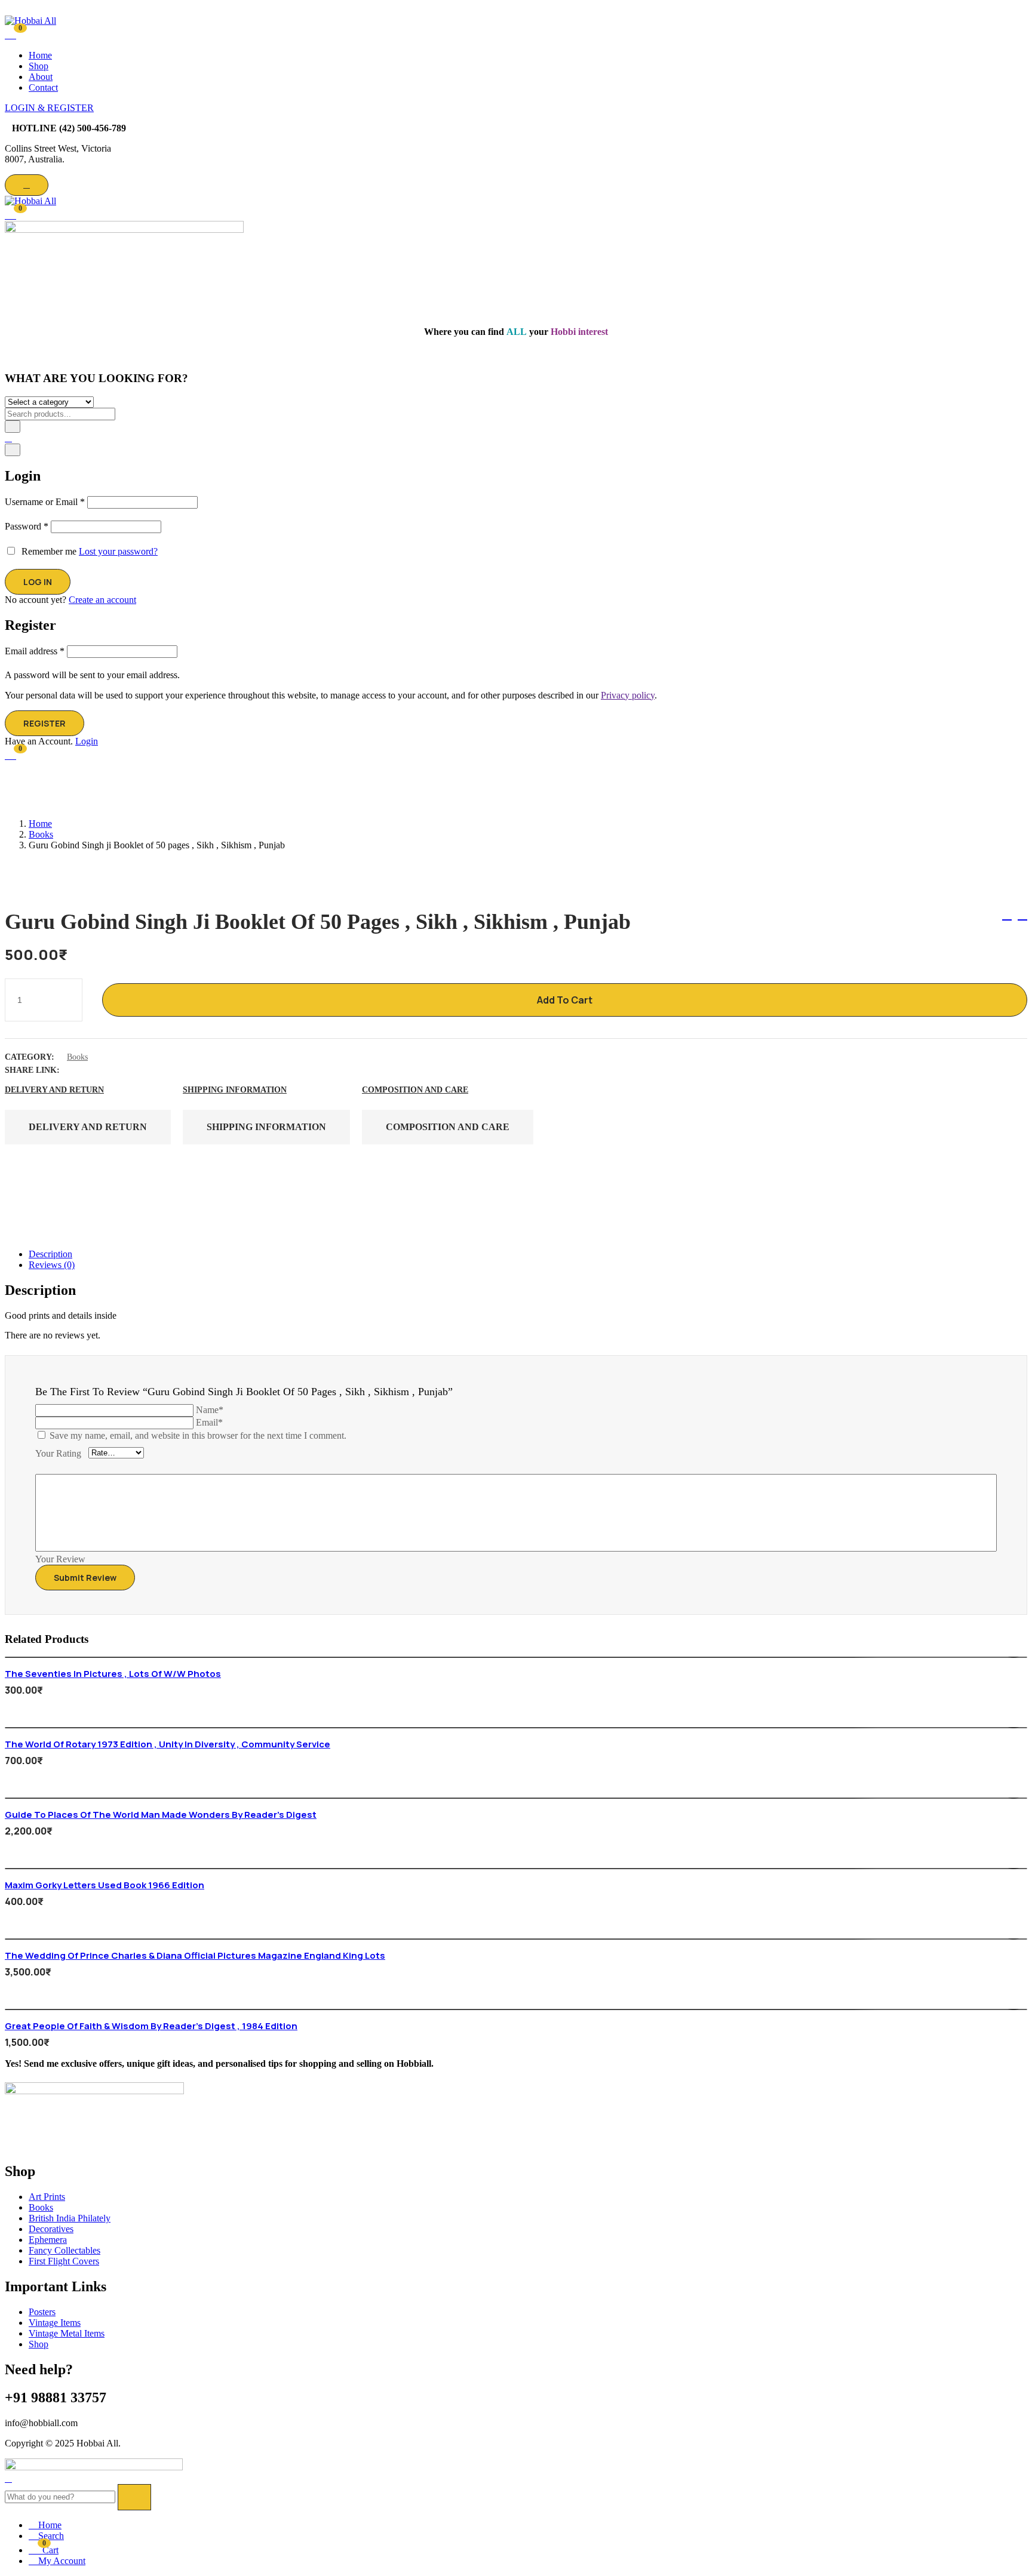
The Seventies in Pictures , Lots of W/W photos (113, 1674)
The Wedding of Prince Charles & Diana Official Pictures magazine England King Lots (195, 1955)
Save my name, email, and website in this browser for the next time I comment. (198, 1435)
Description (50, 1254)
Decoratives (51, 2229)
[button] (10, 214)
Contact (43, 87)
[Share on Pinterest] (164, 1070)
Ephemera (48, 2240)
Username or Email (45, 502)
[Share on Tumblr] (142, 1070)
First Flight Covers (64, 2261)
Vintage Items (55, 2323)
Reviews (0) (52, 1265)
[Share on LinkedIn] (121, 1070)
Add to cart (565, 1000)
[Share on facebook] (78, 1070)
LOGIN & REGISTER (49, 108)
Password (27, 526)
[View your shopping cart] (10, 33)
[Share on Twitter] (99, 1070)
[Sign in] (8, 438)
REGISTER (44, 723)
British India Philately (70, 2218)
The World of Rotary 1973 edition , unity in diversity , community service (168, 1744)
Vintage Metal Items (67, 2333)
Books (41, 834)
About (41, 77)
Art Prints (47, 2197)
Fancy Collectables (64, 2250)
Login (87, 741)
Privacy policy (628, 695)
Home (40, 55)
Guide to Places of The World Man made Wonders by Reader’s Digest (161, 1815)
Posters (42, 2312)
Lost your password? (118, 551)
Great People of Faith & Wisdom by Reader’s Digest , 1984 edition (151, 2026)
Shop (39, 66)
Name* (210, 1410)
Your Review (60, 1559)
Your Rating (58, 1453)
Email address (35, 651)
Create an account (102, 600)
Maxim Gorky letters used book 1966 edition (105, 1885)
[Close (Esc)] (13, 450)
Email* (209, 1422)
